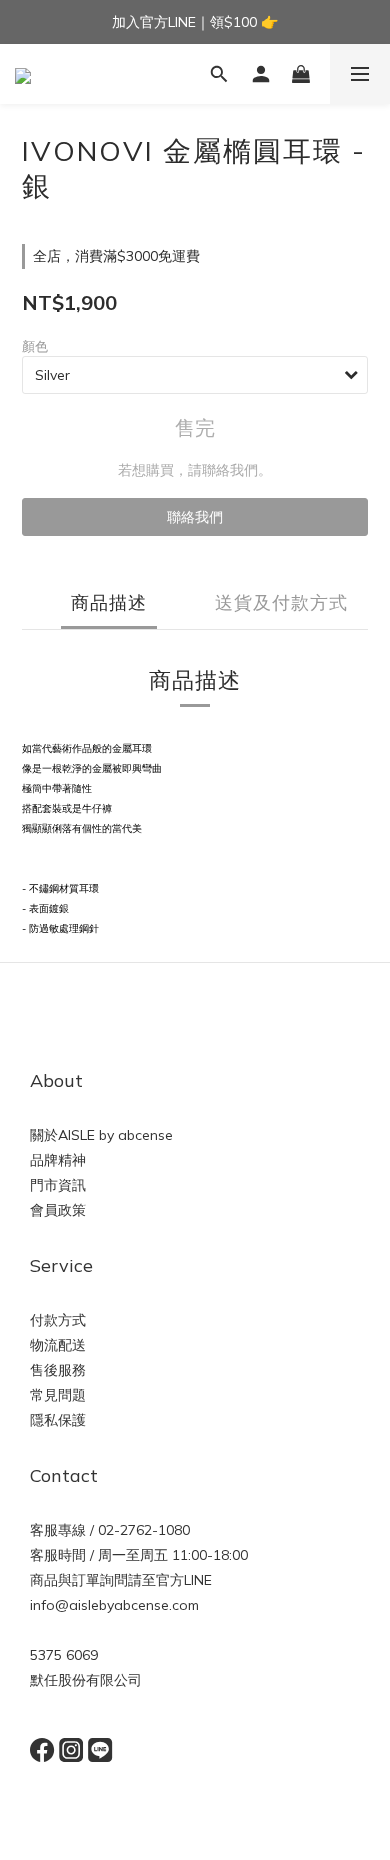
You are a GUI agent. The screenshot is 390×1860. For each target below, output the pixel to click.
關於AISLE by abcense (101, 1135)
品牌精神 (58, 1160)
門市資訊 (58, 1185)
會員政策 (58, 1210)
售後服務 (58, 1370)
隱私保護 (58, 1420)
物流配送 (58, 1345)
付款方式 (58, 1320)
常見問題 (58, 1395)
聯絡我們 (195, 517)
